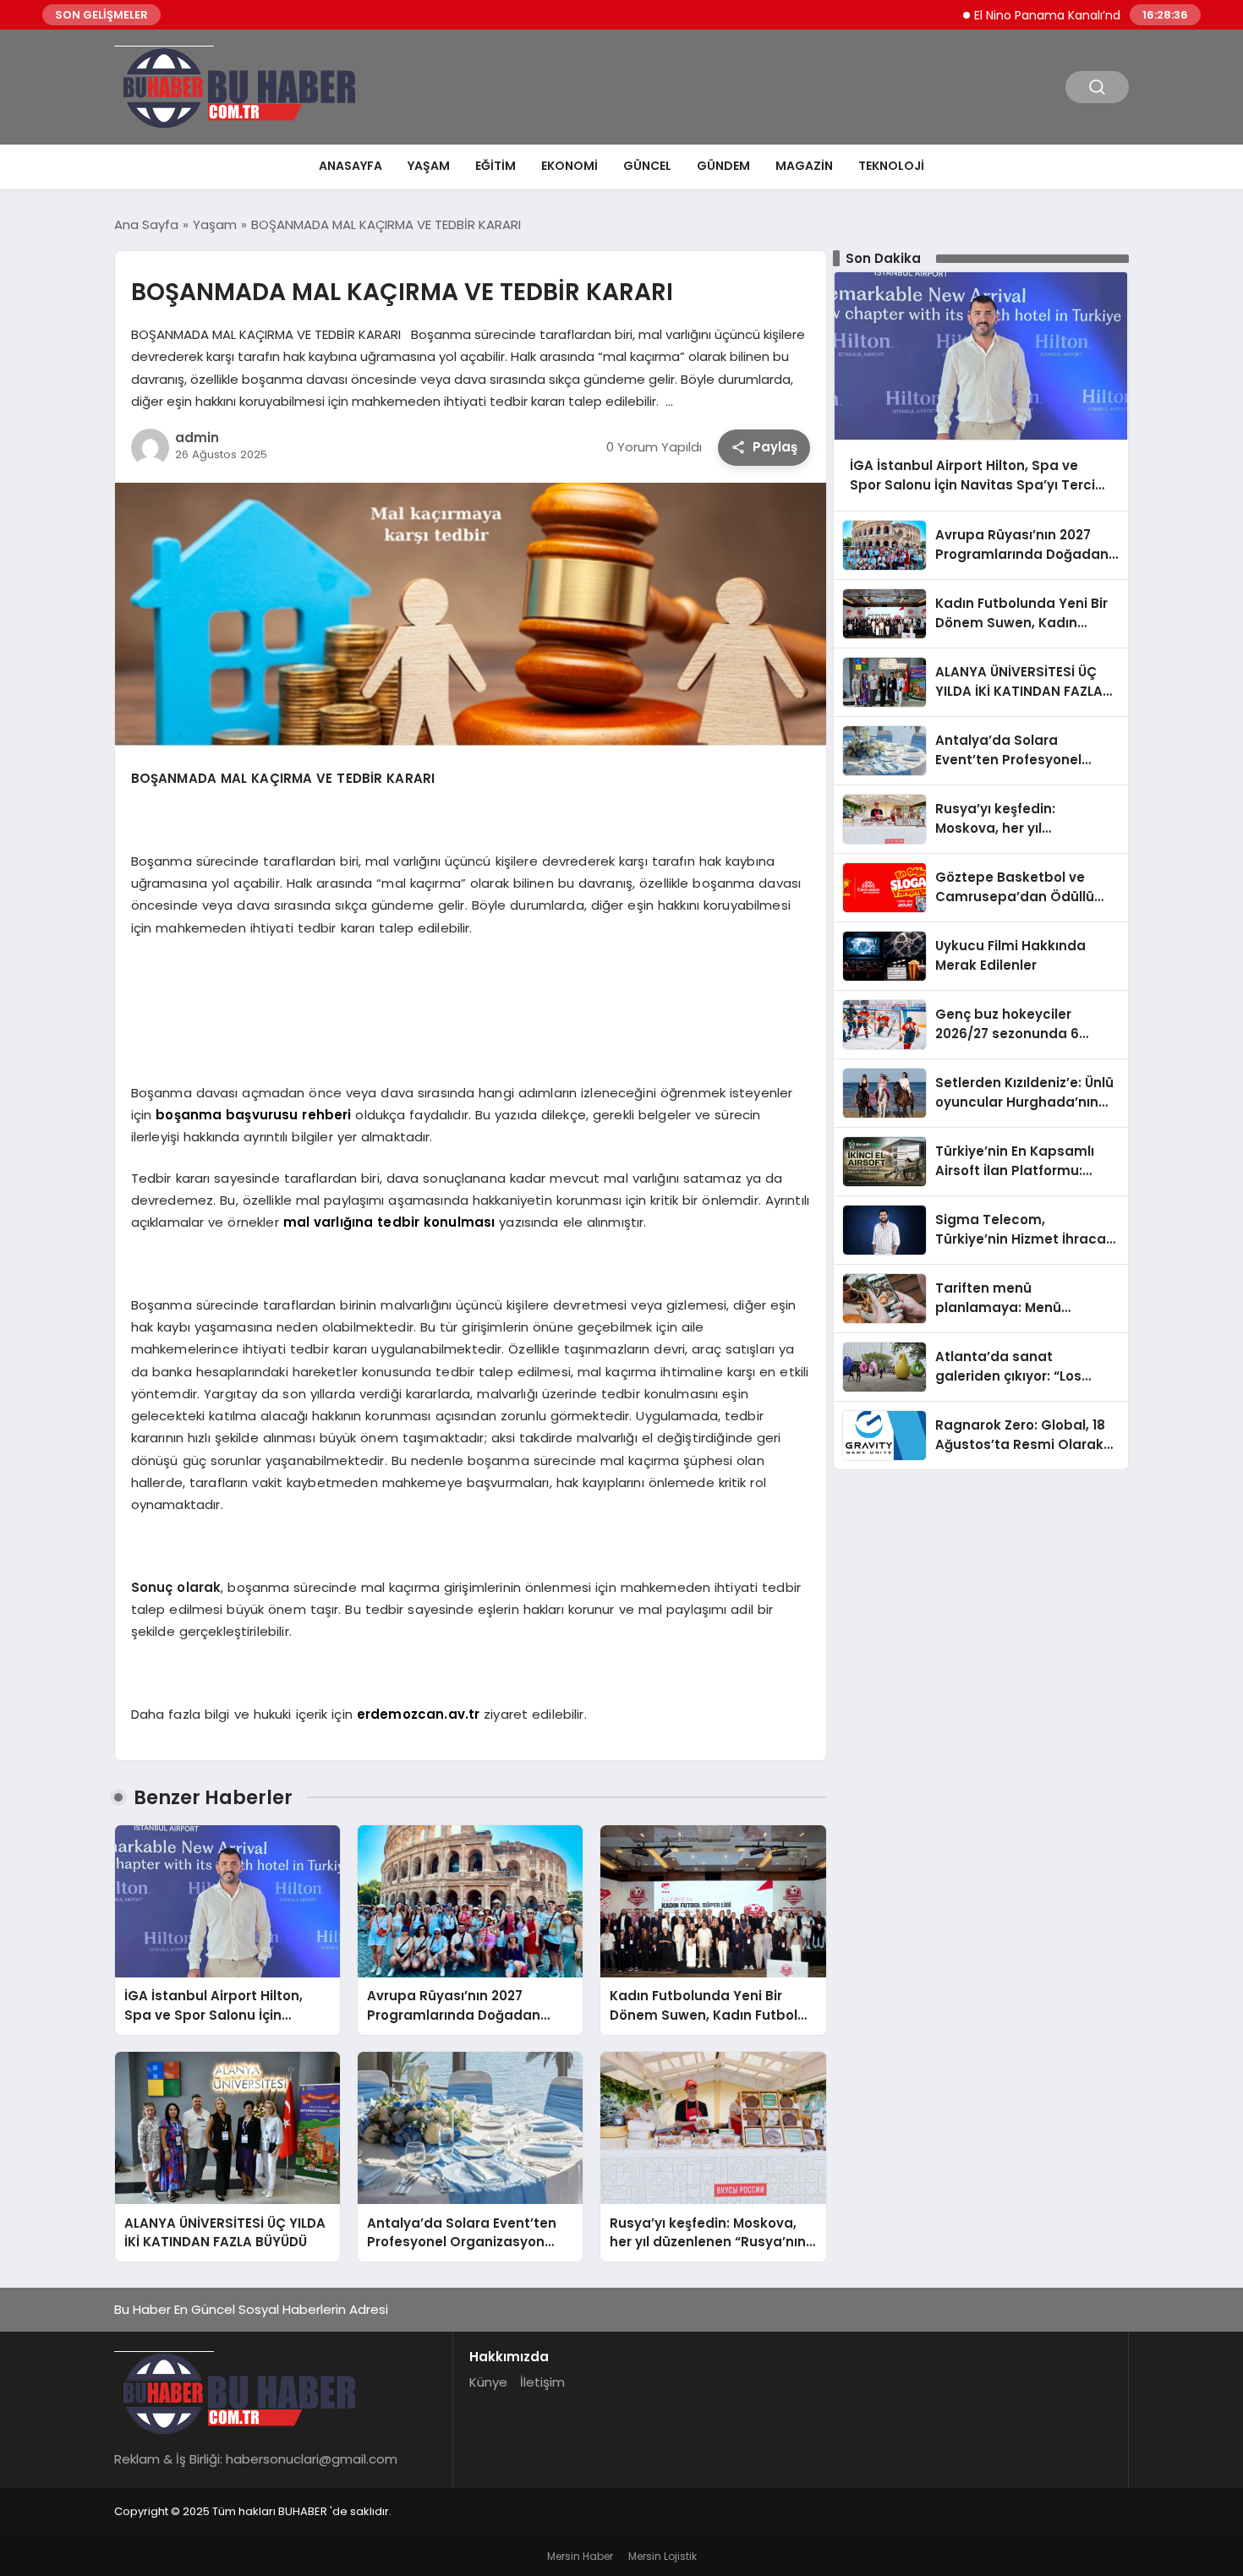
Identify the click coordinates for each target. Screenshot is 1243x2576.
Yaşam (429, 166)
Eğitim (496, 166)
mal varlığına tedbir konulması (392, 1222)
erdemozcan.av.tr (418, 1714)
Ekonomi (569, 166)
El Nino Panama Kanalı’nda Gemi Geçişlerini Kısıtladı (1071, 15)
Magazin (804, 166)
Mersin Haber (580, 2556)
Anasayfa (350, 166)
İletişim (542, 2382)
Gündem (723, 166)
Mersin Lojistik (663, 2556)
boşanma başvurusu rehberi (253, 1115)
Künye (488, 2382)
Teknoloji (891, 166)
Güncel (647, 166)
